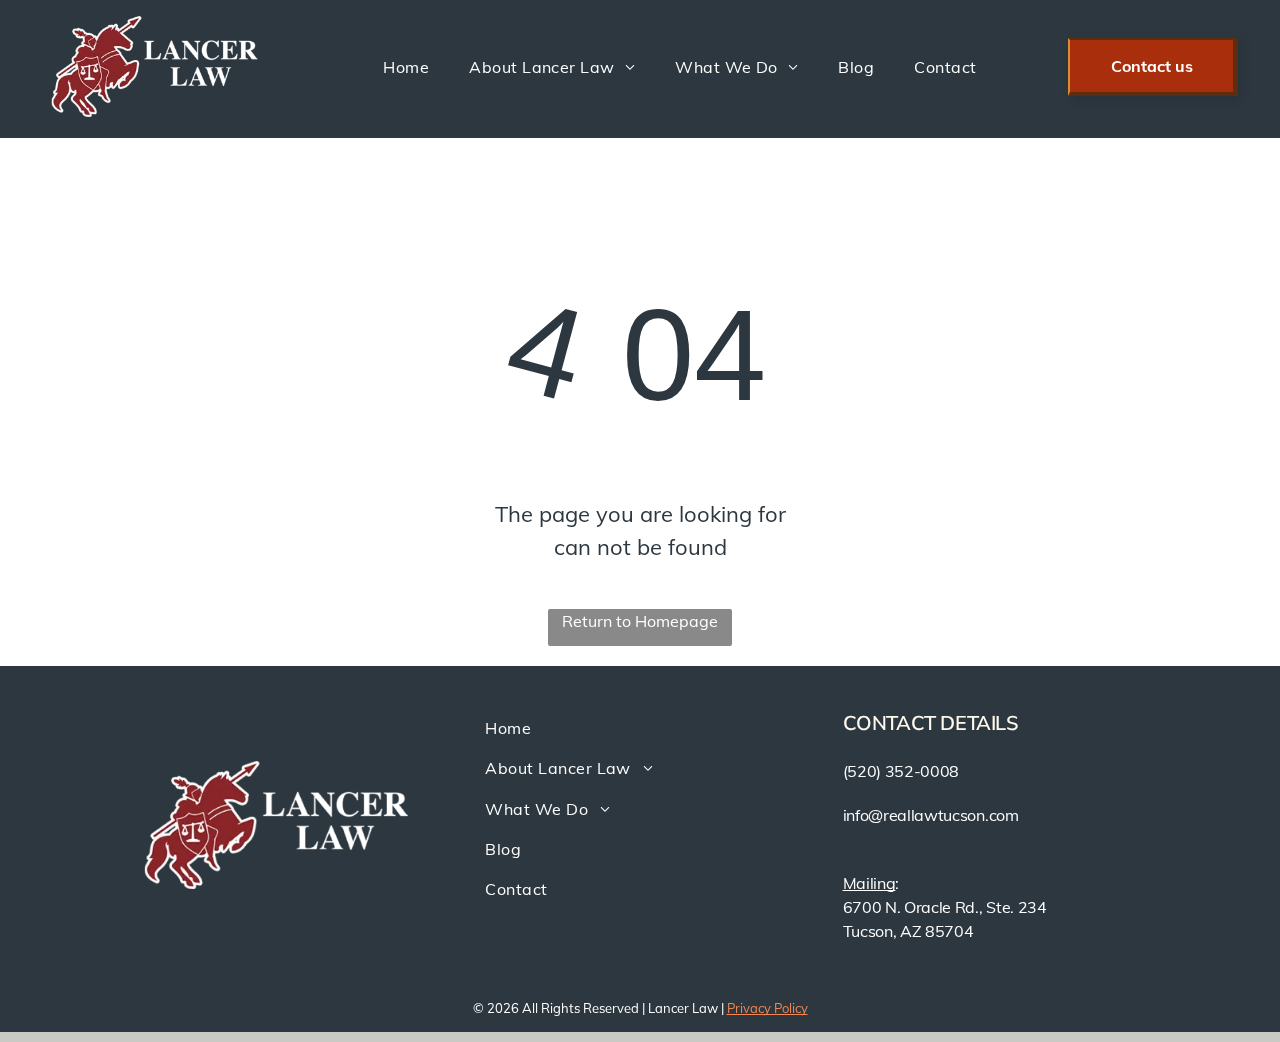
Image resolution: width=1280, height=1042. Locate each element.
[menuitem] (406, 66)
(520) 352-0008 (901, 771)
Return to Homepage (640, 621)
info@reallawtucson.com (931, 815)
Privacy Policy (767, 1008)
